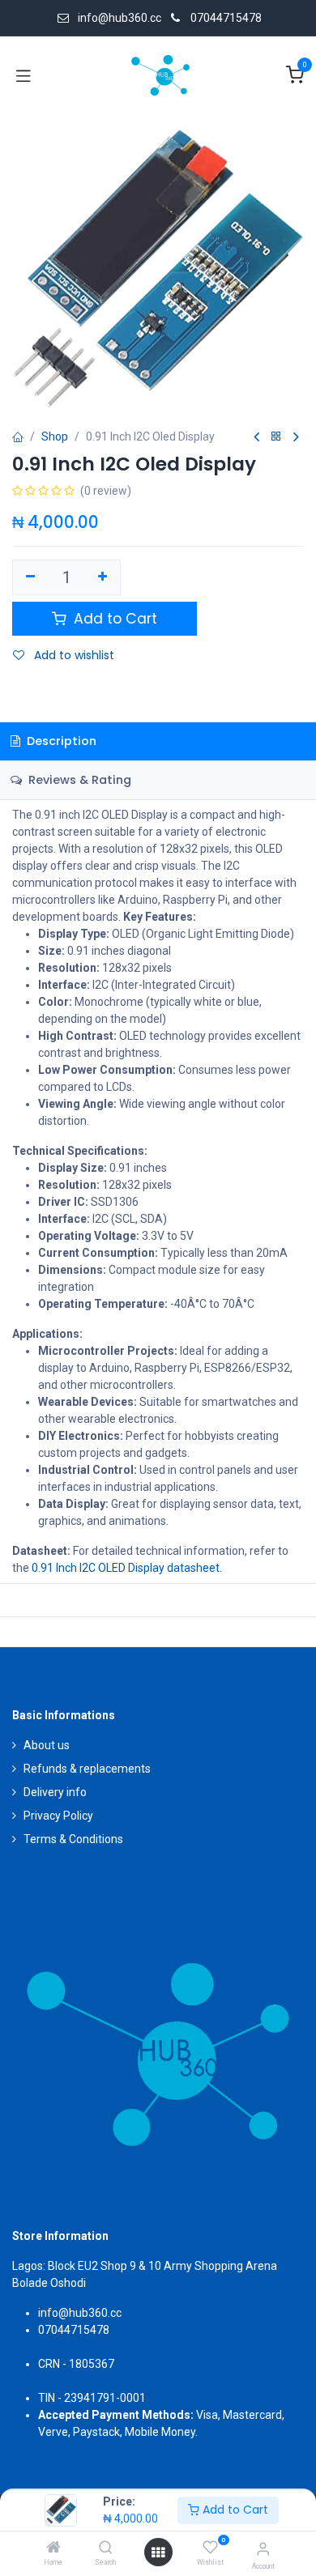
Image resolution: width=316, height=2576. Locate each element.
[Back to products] (276, 437)
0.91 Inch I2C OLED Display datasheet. (127, 1568)
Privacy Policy (58, 1816)
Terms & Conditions (73, 1839)
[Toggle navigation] (23, 75)
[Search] (106, 2548)
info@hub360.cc (80, 2313)
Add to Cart (234, 2510)
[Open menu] (158, 2553)
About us (47, 1745)
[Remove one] (30, 577)
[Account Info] (263, 2549)
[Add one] (103, 577)
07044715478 (226, 18)
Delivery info (55, 1792)
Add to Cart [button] (113, 619)
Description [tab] (60, 741)
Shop (55, 436)
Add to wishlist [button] (73, 655)
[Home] (53, 2548)
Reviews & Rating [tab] (78, 780)
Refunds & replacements (87, 1769)
